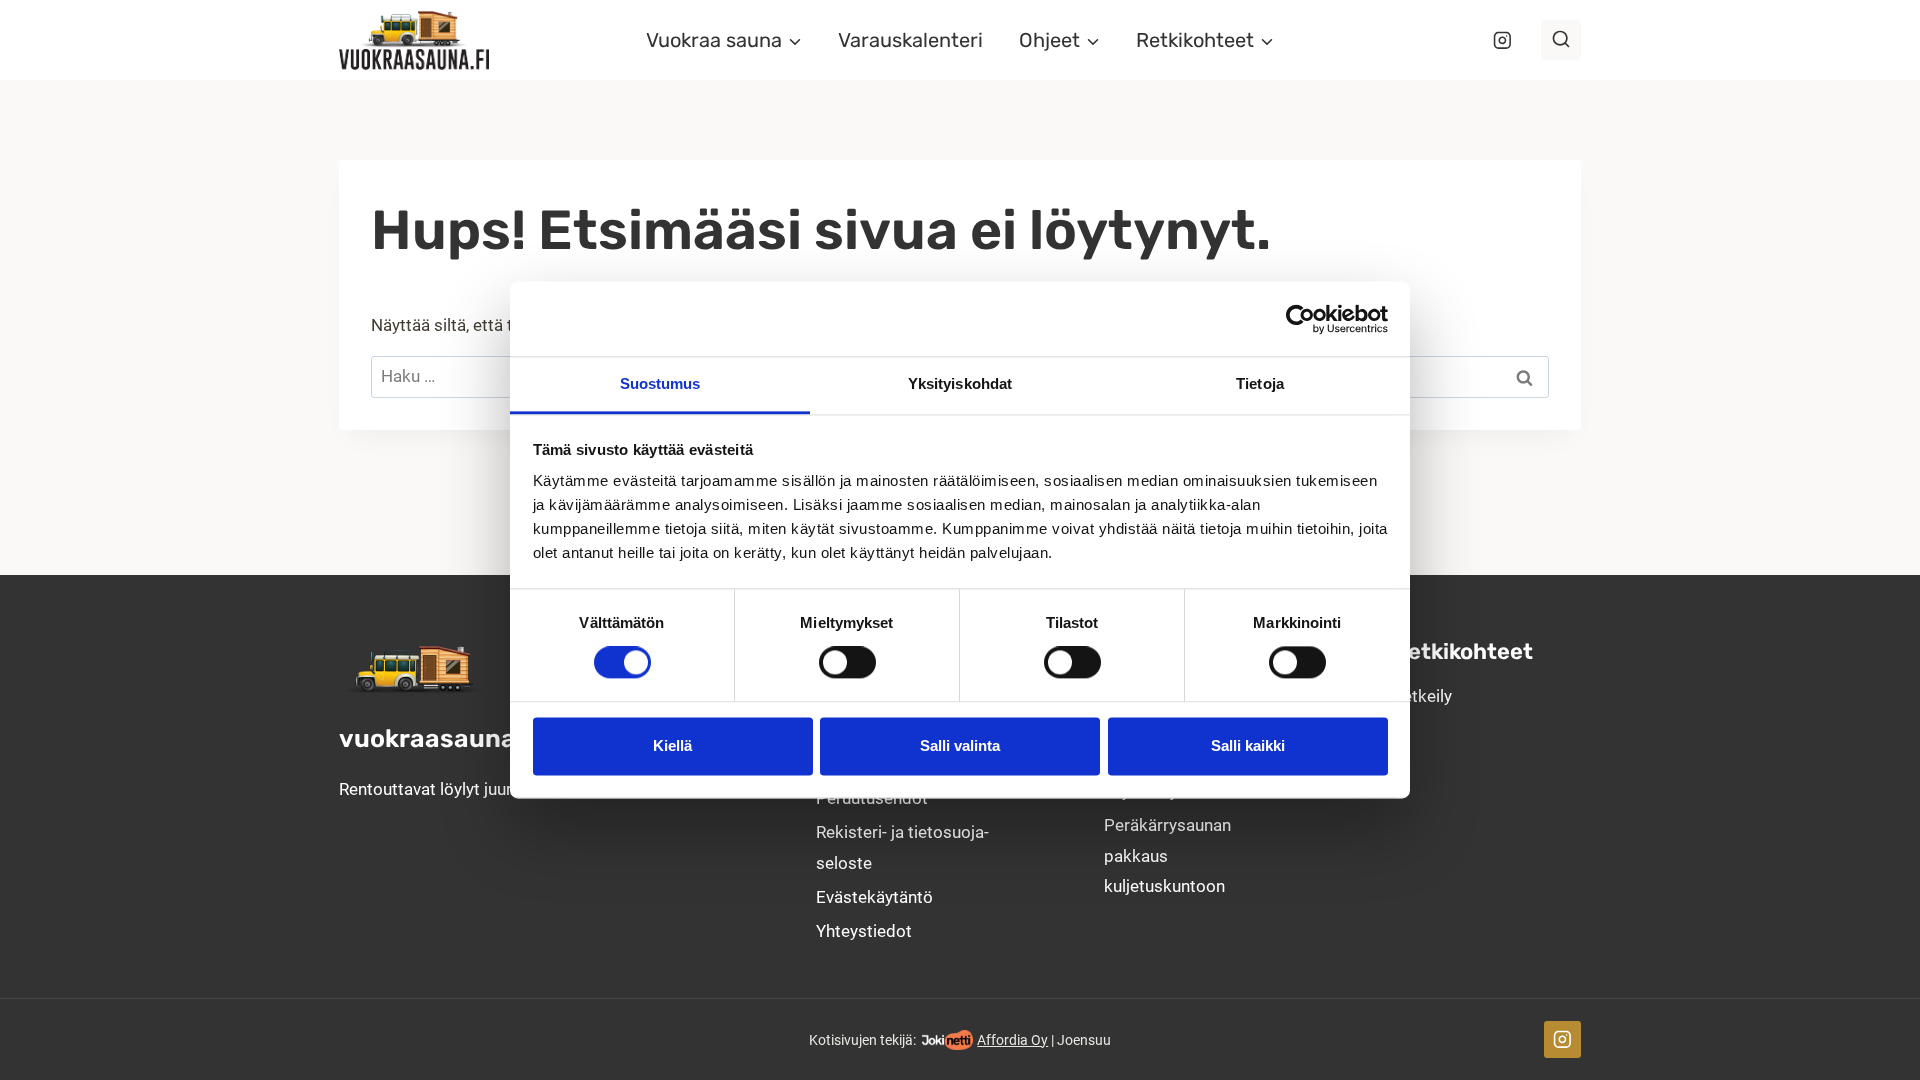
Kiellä (672, 745)
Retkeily (1422, 696)
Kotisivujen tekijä (861, 1040)
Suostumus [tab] (660, 383)
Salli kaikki (1248, 745)
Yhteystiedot (864, 931)
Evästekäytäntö (874, 897)
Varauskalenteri (910, 40)
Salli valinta (960, 745)
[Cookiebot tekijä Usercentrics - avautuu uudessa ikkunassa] (1300, 319)
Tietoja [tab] (1260, 383)
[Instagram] (1502, 39)
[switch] (847, 663)
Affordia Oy (1012, 1040)
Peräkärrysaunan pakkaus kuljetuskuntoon (1167, 855)
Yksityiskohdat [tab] (960, 383)
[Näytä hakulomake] (1561, 40)
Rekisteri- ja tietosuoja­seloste (902, 847)
